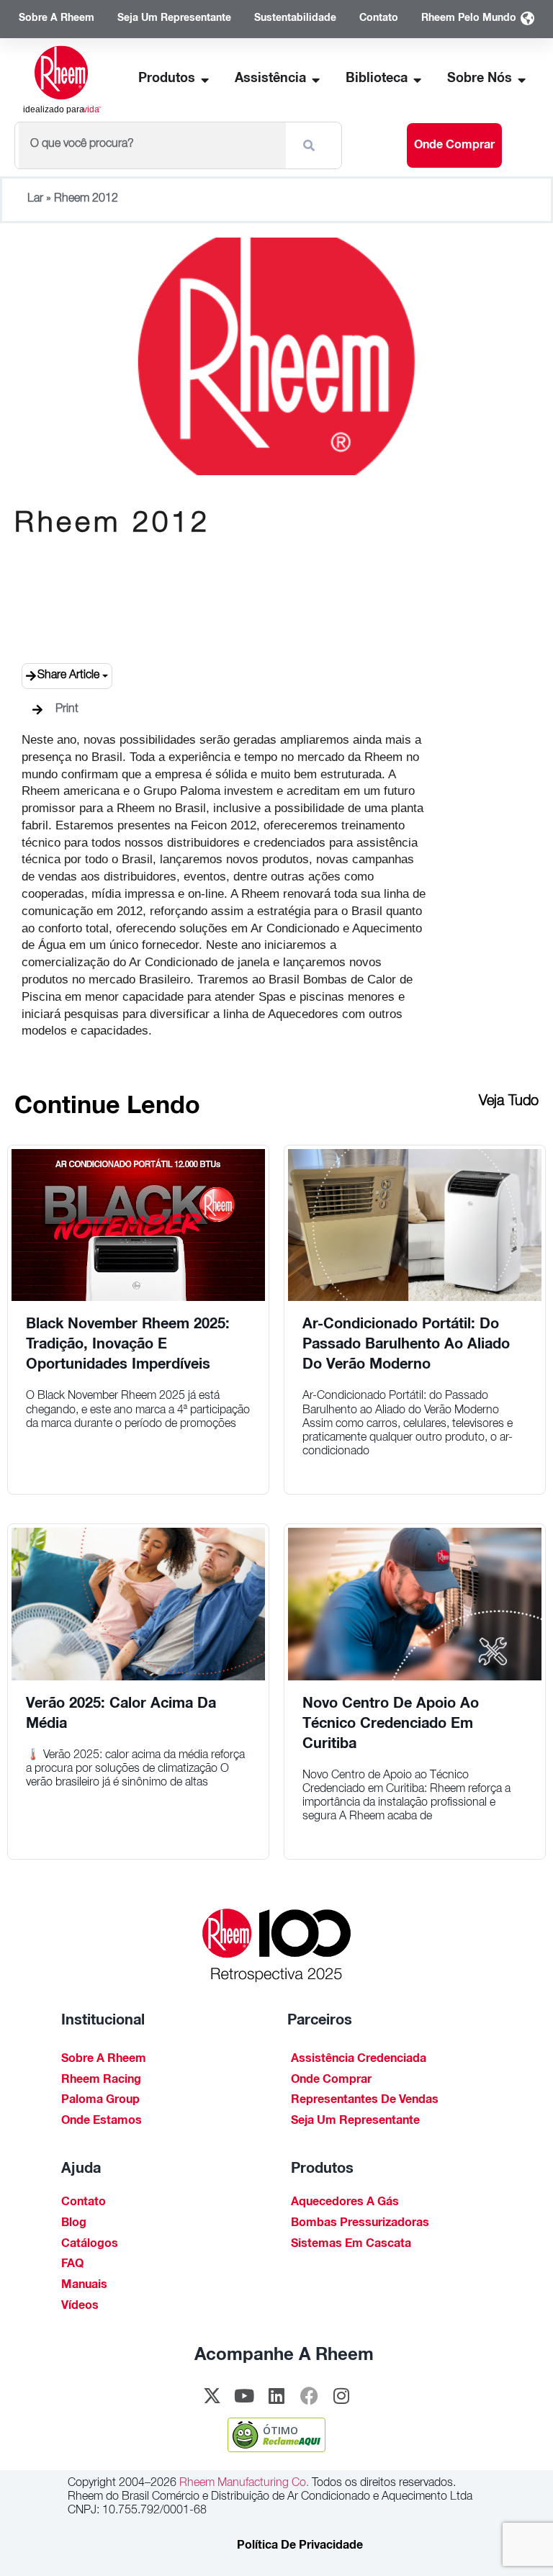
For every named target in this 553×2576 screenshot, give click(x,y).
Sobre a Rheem (104, 2060)
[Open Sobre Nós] (522, 80)
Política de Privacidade (300, 2546)
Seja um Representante (355, 2122)
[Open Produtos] (205, 80)
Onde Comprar (331, 2081)
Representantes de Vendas (365, 2101)
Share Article (68, 676)
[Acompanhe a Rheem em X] (212, 2396)
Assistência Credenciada (359, 2060)
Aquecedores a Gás (345, 2203)
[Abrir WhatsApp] (517, 2540)
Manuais (84, 2286)
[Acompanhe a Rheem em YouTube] (244, 2396)
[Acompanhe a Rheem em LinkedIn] (276, 2396)
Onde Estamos (102, 2122)
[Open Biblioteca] (418, 80)
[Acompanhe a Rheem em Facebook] (309, 2396)
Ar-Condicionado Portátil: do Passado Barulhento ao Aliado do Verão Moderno (406, 1346)
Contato (84, 2203)
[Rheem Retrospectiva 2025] (276, 1946)
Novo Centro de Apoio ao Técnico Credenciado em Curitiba (391, 1725)
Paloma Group (100, 2101)
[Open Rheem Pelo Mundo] (527, 19)
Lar (35, 199)
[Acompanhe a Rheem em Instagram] (341, 2396)
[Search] (312, 145)
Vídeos (80, 2307)
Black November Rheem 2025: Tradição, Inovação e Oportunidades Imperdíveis (128, 1346)
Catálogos (90, 2245)
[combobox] (152, 145)
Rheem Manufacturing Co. (243, 2484)
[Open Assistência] (316, 80)
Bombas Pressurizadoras (360, 2224)
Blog (74, 2224)
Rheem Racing (101, 2081)
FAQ (72, 2265)
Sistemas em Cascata (351, 2245)
